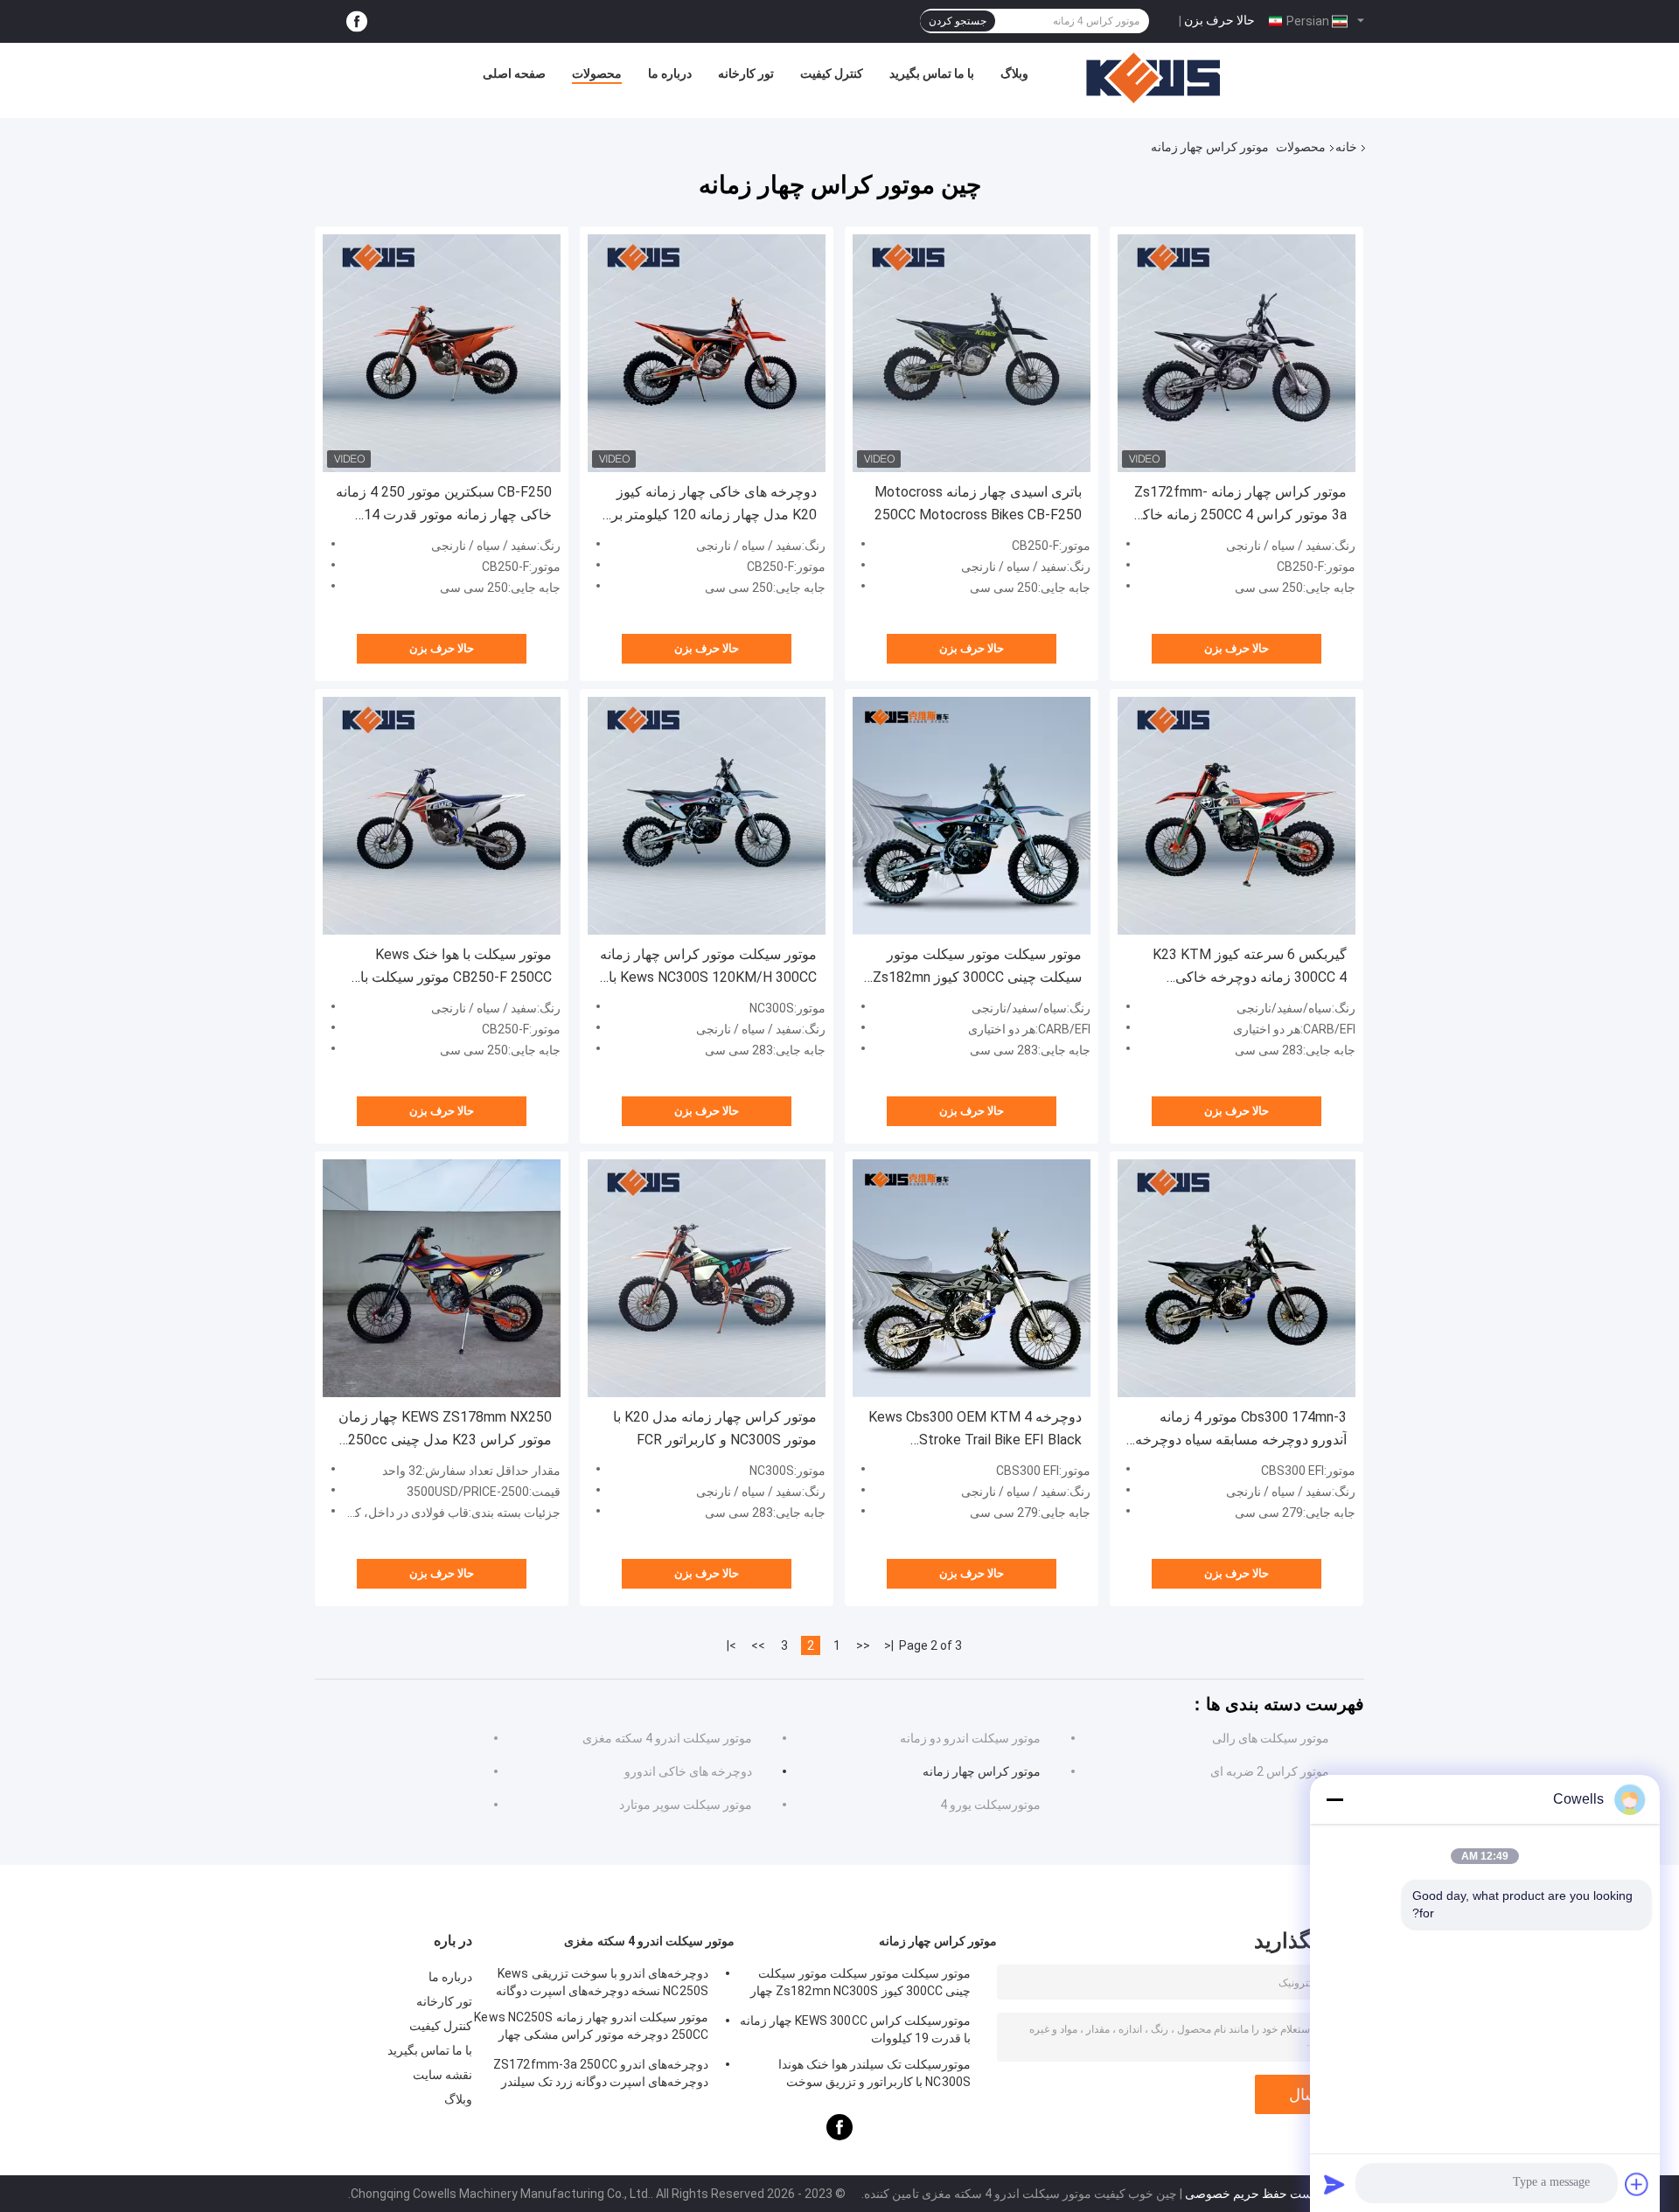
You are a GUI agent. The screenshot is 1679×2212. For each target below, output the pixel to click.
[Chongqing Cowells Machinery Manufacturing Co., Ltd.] (1153, 78)
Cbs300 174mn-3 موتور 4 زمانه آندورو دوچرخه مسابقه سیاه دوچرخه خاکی (1241, 1430)
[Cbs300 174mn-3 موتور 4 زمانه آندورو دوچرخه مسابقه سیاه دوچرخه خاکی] (1237, 1278)
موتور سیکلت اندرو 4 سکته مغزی (667, 1738)
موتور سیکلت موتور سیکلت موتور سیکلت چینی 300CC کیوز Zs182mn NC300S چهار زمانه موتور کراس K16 (973, 967)
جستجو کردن (958, 21)
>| (732, 1645)
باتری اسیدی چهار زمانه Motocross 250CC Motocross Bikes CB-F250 (978, 503)
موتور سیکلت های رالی (1271, 1738)
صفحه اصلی (514, 73)
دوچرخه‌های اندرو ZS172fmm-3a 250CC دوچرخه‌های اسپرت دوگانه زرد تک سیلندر (601, 2073)
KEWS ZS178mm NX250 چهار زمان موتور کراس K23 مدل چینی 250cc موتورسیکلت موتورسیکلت (445, 1430)
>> (758, 1645)
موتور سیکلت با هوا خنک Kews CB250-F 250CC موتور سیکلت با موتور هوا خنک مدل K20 (456, 967)
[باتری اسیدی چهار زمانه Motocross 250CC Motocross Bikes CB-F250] (972, 353)
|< (889, 1645)
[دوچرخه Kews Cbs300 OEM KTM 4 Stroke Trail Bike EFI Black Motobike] (972, 1278)
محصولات (597, 73)
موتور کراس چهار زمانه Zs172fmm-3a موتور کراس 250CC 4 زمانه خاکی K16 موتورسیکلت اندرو (1239, 505)
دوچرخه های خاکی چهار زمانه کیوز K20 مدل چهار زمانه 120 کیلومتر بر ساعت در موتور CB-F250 (714, 505)
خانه (1346, 147)
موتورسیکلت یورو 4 (990, 1805)
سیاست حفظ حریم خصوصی (1258, 2194)
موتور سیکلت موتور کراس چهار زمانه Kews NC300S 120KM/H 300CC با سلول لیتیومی (708, 967)
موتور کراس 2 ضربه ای (1270, 1771)
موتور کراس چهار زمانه (982, 1771)
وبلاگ (1014, 73)
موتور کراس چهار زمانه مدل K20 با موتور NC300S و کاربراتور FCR (715, 1428)
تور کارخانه (746, 73)
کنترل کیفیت (832, 73)
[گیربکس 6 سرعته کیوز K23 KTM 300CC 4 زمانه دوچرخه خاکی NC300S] (1237, 816)
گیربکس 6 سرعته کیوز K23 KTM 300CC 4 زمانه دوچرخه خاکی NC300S (1250, 967)
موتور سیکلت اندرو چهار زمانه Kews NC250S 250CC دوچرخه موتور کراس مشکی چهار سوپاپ (591, 2028)
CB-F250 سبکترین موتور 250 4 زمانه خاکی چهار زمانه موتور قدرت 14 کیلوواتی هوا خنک (444, 505)
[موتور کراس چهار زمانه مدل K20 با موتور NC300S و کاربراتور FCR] (707, 1278)
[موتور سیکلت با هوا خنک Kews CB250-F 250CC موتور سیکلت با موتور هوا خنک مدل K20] (442, 816)
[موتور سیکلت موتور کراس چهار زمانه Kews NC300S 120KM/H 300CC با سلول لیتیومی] (707, 816)
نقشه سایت (442, 2075)
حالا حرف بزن (1219, 20)
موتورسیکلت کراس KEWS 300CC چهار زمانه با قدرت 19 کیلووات (855, 2029)
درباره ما (670, 73)
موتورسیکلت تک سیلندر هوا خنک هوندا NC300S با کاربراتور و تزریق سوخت (874, 2073)
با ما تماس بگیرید (932, 73)
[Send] (1334, 2184)
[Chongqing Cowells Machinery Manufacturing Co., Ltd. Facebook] (357, 21)
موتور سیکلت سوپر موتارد (686, 1805)
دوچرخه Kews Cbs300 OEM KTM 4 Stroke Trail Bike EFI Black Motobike (975, 1430)
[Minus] (1334, 1799)
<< (863, 1645)
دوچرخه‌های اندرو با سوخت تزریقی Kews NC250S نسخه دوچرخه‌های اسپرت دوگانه (602, 1982)
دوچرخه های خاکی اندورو (688, 1771)
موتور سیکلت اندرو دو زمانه (970, 1738)
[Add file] (1637, 2184)
